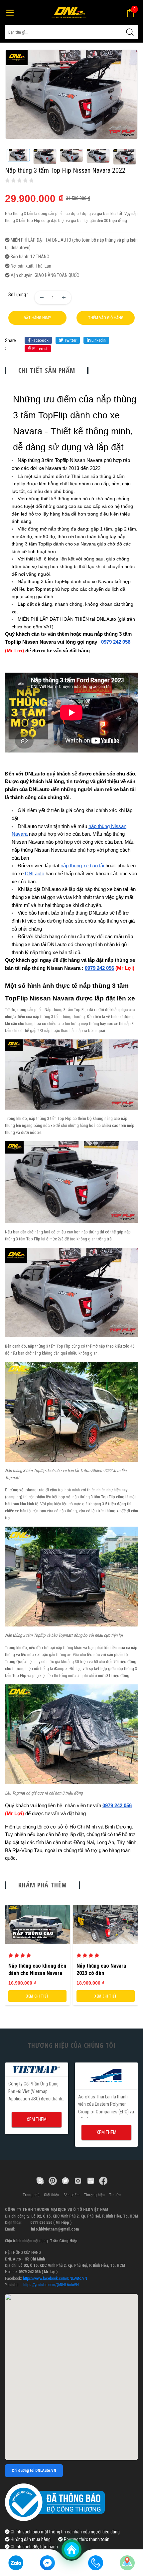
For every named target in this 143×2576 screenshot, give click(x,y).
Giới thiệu (52, 2195)
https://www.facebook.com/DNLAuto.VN (55, 2278)
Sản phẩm (71, 2195)
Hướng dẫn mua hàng (30, 2539)
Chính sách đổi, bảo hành (34, 2547)
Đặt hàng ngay (37, 318)
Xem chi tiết (37, 1996)
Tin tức (115, 2195)
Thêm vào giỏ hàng (106, 318)
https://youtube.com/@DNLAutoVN (51, 2285)
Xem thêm (37, 2119)
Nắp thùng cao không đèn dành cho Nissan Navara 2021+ (37, 1973)
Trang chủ (31, 2195)
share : (10, 344)
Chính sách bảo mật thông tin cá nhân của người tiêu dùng (65, 2532)
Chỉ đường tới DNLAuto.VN (34, 2470)
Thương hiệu (94, 2195)
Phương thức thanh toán (86, 2539)
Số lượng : (18, 295)
